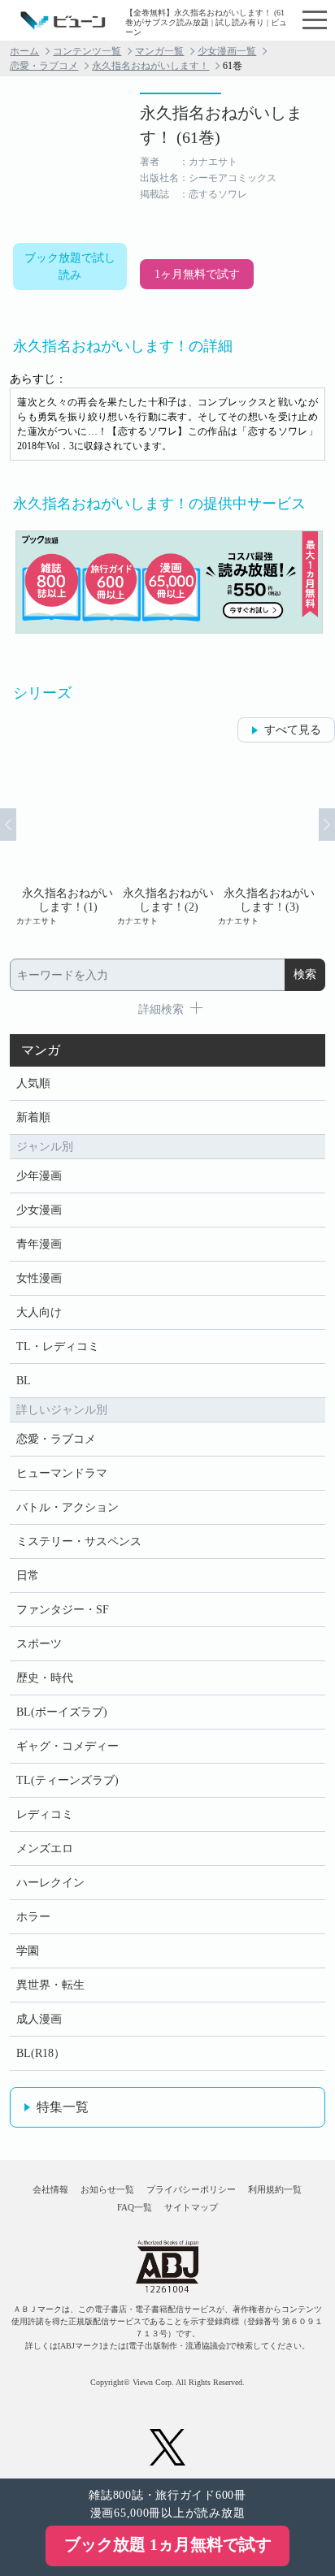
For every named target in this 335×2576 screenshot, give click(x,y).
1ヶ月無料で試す (197, 274)
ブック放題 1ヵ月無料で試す (168, 2544)
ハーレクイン (50, 1883)
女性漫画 (39, 1278)
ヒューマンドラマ (62, 1473)
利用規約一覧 (275, 2189)
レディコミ (45, 1814)
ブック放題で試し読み (70, 266)
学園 (28, 1951)
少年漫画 (39, 1176)
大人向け (39, 1312)
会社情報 (50, 2189)
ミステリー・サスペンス (79, 1541)
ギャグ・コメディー (67, 1746)
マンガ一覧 (159, 51)
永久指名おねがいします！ (150, 66)
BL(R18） (41, 2053)
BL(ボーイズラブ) (62, 1712)
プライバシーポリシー (191, 2189)
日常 (28, 1576)
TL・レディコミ (58, 1346)
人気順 (33, 1083)
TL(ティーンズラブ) (67, 1780)
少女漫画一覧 (227, 51)
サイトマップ (191, 2207)
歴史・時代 (45, 1678)
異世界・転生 (50, 1985)
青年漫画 (39, 1244)
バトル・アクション (67, 1507)
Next (327, 825)
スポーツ (39, 1644)
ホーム (24, 51)
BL (24, 1381)
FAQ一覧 (135, 2207)
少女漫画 (39, 1210)
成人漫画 (39, 2019)
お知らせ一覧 (107, 2189)
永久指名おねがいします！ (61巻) (221, 125)
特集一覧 (63, 2107)
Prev (8, 825)
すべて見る (293, 730)
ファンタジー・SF (63, 1610)
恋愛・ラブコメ (44, 66)
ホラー (33, 1917)
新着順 (33, 1117)
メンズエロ (45, 1849)
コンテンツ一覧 (87, 51)
